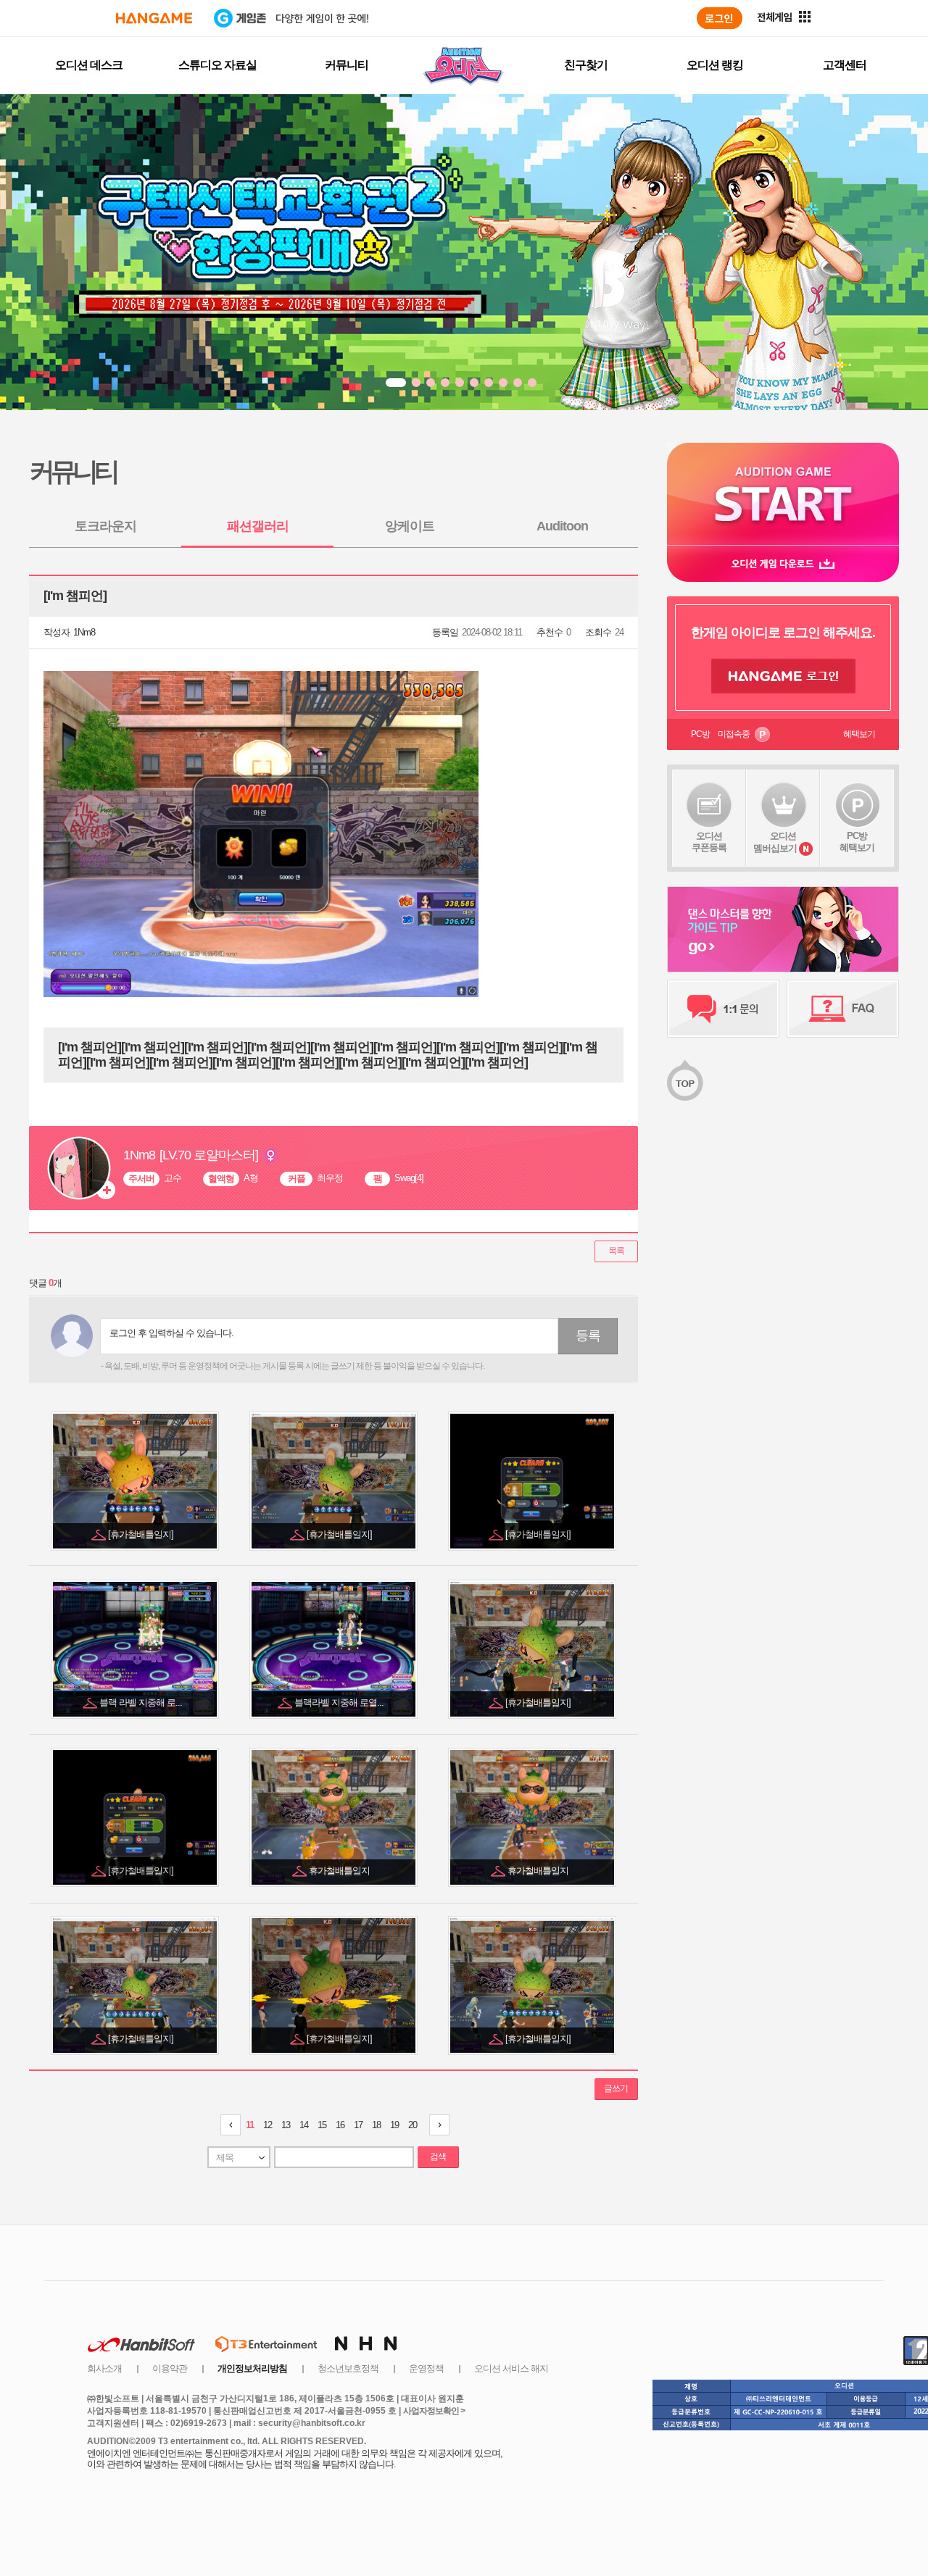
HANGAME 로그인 (783, 676)
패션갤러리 (258, 526)
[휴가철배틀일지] (142, 1534)
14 (304, 2125)
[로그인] (720, 18)
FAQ (843, 1009)
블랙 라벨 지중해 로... (142, 1702)
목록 (616, 1251)
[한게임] (154, 18)
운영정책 (426, 2368)
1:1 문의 (723, 1009)
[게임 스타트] (783, 494)
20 (413, 2125)
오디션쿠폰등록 (709, 842)
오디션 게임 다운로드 (783, 563)
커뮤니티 (347, 65)
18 (376, 2125)
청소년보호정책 (348, 2368)
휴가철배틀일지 (340, 1871)
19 (394, 2125)
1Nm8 (84, 632)
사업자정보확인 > (434, 2411)
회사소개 (104, 2368)
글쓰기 (616, 2088)
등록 (588, 1335)
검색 (438, 2156)
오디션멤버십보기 (775, 842)
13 (286, 2125)
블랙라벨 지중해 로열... (340, 1702)
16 (340, 2125)
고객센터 (845, 65)
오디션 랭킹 (715, 65)
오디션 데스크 (89, 65)
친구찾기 (586, 65)
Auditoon (562, 526)
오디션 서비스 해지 (511, 2368)
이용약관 (170, 2368)
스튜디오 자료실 (217, 65)
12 (268, 2125)
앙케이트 (410, 526)
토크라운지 (105, 526)
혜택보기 (859, 734)
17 (358, 2125)
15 (322, 2125)
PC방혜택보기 (857, 842)
